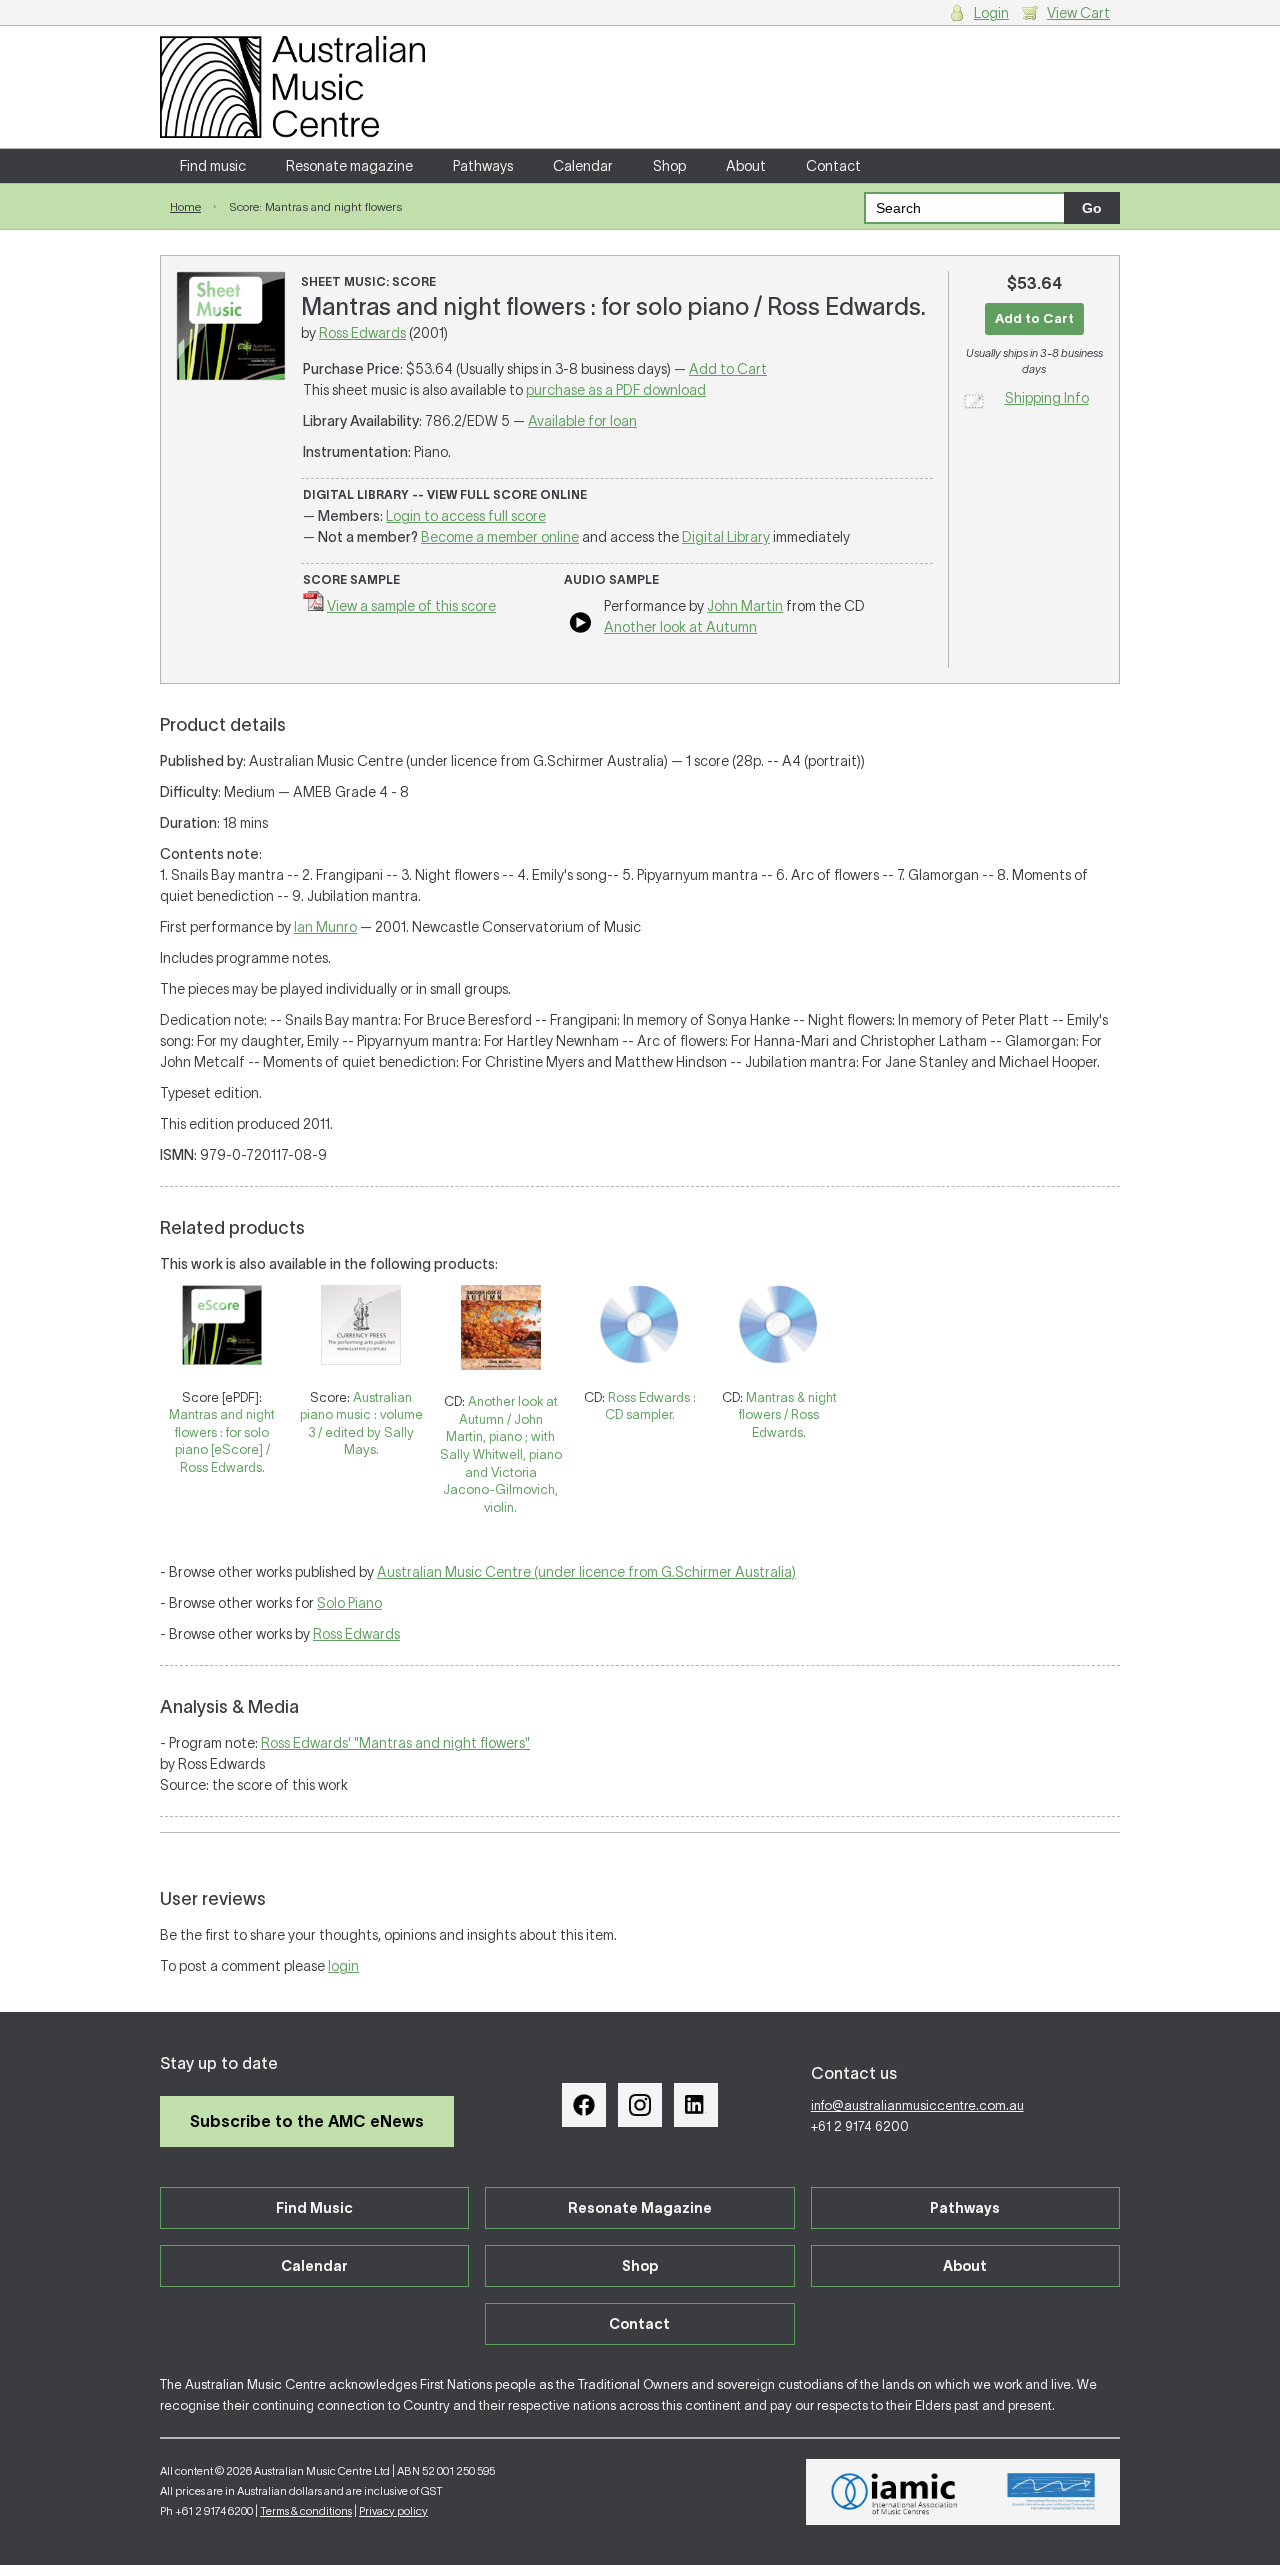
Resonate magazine (349, 166)
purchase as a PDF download (616, 390)
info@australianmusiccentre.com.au (917, 2105)
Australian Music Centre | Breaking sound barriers (292, 87)
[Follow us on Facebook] (584, 2105)
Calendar (583, 166)
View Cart (1078, 13)
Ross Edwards (362, 333)
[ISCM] (1051, 2492)
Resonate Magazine (640, 2208)
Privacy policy (393, 2511)
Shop (669, 166)
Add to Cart (728, 369)
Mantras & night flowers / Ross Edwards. (788, 1415)
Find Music (314, 2208)
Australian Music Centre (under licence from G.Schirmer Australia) (586, 1572)
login (343, 1966)
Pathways (483, 166)
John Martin (745, 606)
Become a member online (500, 537)
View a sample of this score (411, 606)
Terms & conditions (306, 2511)
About (746, 166)
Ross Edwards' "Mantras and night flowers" (395, 1743)
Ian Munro (325, 927)
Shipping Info (1047, 398)
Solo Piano (349, 1603)
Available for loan (582, 421)
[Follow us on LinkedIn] (696, 2105)
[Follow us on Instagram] (640, 2105)
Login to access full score (466, 516)
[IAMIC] (894, 2492)
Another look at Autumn (680, 627)
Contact (833, 166)
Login (991, 13)
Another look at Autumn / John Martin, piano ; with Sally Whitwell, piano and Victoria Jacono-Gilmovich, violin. (501, 1454)
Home (185, 206)
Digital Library (726, 537)
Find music (213, 166)
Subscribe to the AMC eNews (307, 2121)
